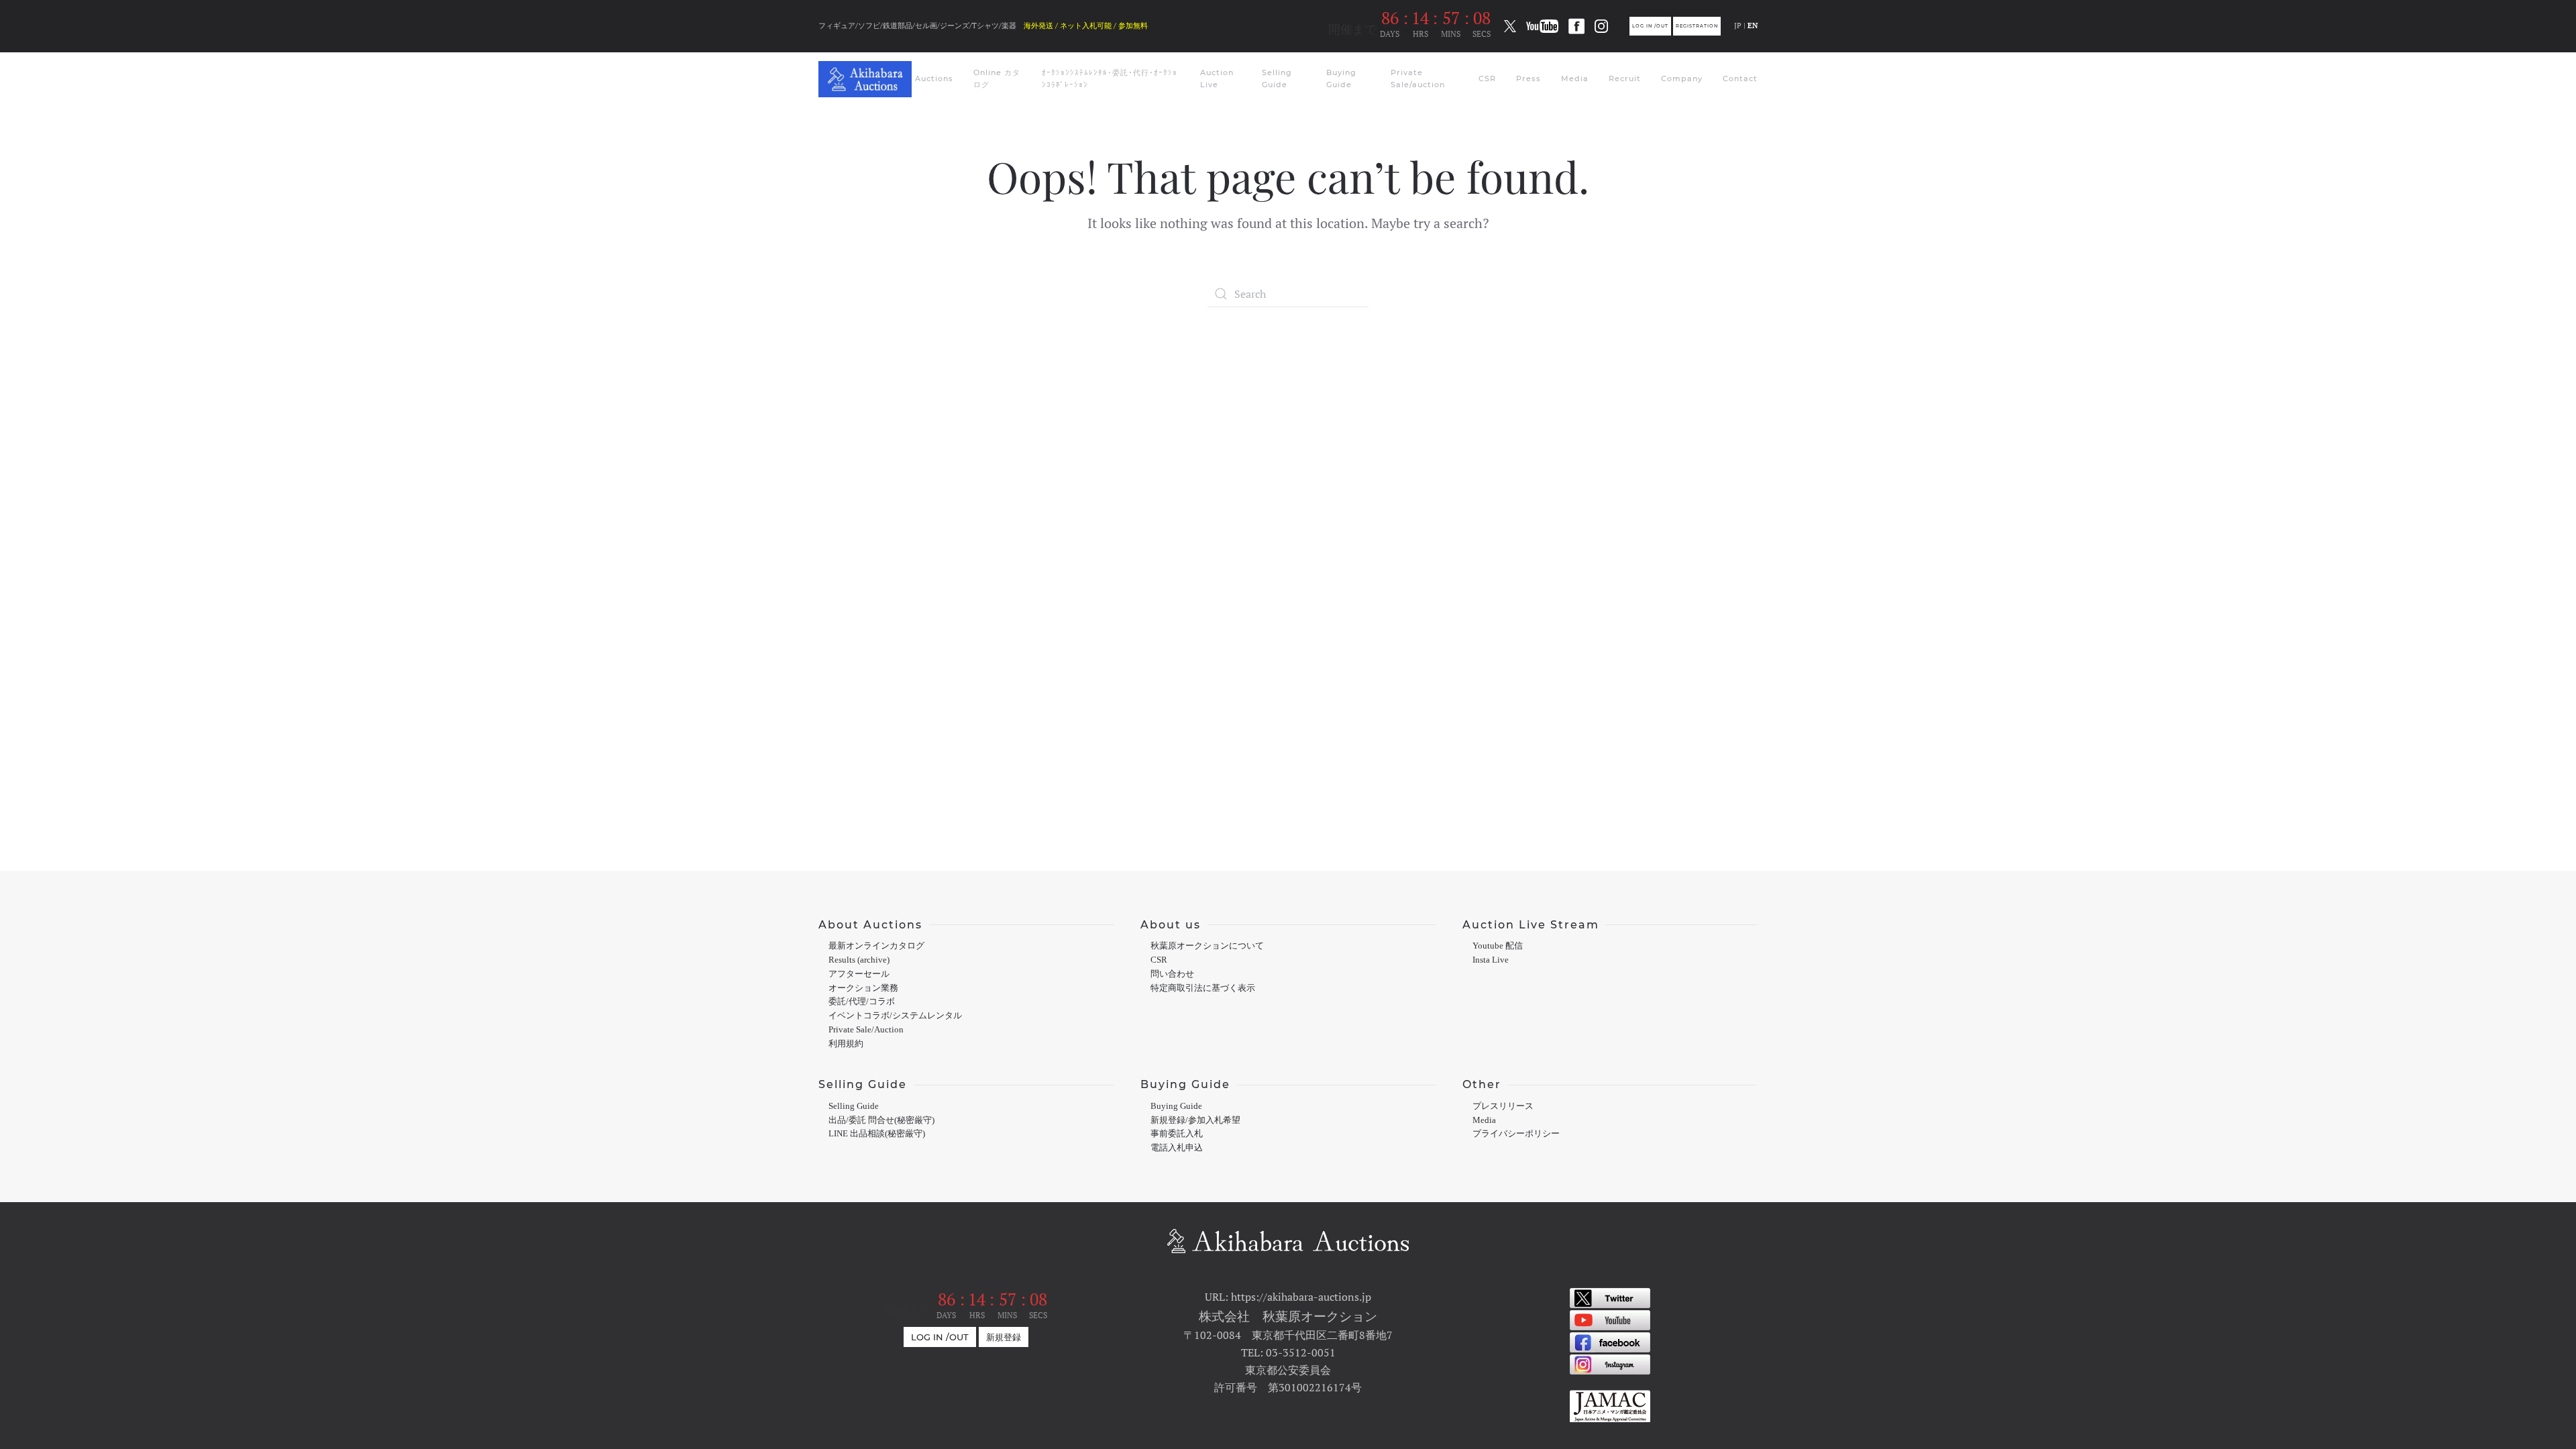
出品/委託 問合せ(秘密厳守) (881, 1120)
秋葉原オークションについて (1207, 946)
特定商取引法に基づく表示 (1203, 988)
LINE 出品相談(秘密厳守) (877, 1134)
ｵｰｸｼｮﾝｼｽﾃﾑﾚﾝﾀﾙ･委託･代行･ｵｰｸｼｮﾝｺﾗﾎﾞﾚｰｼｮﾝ (1110, 78)
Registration (1697, 26)
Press (1528, 78)
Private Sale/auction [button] (1418, 78)
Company (1682, 78)
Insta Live (1491, 960)
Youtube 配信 (1498, 946)
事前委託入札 (1177, 1134)
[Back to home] (867, 79)
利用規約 (846, 1044)
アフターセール (859, 974)
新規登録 (1004, 1337)
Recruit (1625, 78)
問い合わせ (1172, 974)
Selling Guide (1277, 78)
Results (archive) (859, 960)
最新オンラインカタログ (876, 946)
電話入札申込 (1177, 1148)
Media (1575, 78)
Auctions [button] (934, 78)
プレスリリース (1503, 1106)
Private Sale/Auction (866, 1030)
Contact (1740, 78)
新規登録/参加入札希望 (1195, 1120)
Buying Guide (1341, 78)
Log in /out (1650, 26)
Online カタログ (997, 78)
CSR (1487, 78)
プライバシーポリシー (1516, 1134)
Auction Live (1217, 78)
